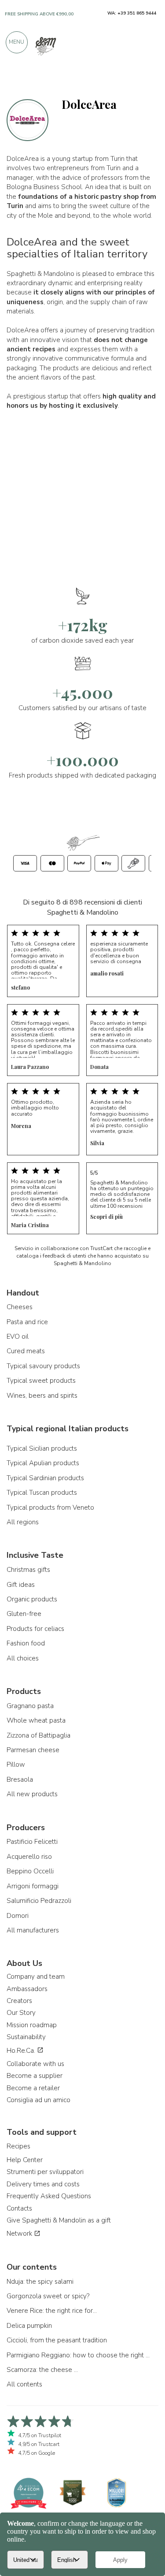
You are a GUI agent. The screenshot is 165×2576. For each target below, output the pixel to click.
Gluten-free (24, 1614)
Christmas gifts (28, 1570)
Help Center (25, 2160)
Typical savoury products (43, 1366)
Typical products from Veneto (50, 1508)
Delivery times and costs (43, 2184)
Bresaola (20, 1779)
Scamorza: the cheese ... (42, 2370)
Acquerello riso (29, 1857)
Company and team (36, 1977)
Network (20, 2234)
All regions (23, 1522)
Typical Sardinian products (45, 1478)
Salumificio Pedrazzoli (39, 1901)
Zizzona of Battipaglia (38, 1735)
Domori (18, 1916)
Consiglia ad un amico (38, 2100)
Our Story (21, 2013)
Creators (19, 2001)
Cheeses (20, 1307)
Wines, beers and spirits (42, 1396)
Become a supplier (35, 2076)
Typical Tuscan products (42, 1493)
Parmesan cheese (33, 1750)
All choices (23, 1658)
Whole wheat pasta (36, 1720)
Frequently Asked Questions (49, 2196)
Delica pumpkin (29, 2326)
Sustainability (26, 2037)
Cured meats (26, 1351)
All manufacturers (33, 1930)
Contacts (19, 2208)
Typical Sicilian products (42, 1448)
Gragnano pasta (30, 1706)
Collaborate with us (35, 2064)
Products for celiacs (35, 1629)
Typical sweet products (41, 1381)
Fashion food (26, 1643)
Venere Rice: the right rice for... (52, 2311)
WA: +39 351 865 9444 (132, 13)
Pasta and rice (27, 1322)
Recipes (18, 2146)
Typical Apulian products (43, 1463)
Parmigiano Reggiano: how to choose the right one (79, 2355)
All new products (32, 1794)
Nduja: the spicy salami (40, 2282)
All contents (24, 2384)
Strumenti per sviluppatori (45, 2172)
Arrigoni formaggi (33, 1886)
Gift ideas (21, 1585)
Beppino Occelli (30, 1871)
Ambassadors (27, 1989)
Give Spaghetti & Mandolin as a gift (59, 2220)
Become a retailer (33, 2088)
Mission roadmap (32, 2025)
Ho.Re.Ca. (22, 2051)
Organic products (32, 1599)
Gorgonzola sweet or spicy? (48, 2296)
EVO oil (18, 1336)
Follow (145, 80)
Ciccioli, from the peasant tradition (57, 2340)
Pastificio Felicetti (32, 1842)
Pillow (16, 1764)
